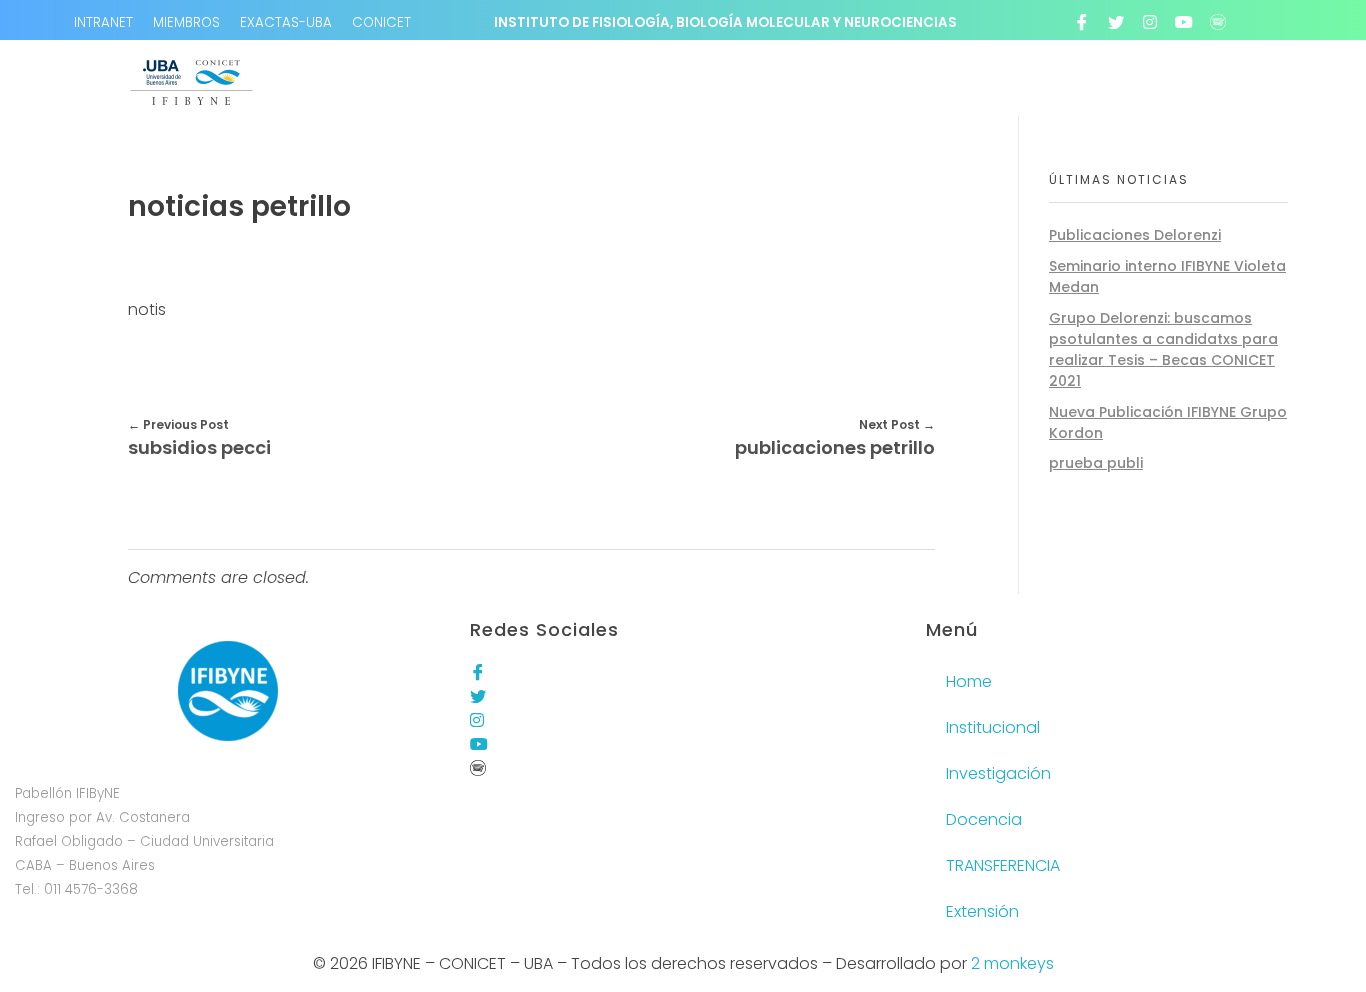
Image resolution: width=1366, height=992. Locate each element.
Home (969, 681)
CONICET (381, 22)
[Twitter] (1116, 22)
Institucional (993, 727)
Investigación (998, 773)
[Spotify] (1218, 22)
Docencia (984, 819)
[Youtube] (1184, 22)
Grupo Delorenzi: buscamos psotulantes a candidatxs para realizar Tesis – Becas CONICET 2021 (1163, 349)
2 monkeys (1012, 963)
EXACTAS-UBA (286, 22)
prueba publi (1096, 463)
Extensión (982, 911)
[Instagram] (1150, 22)
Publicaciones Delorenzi (1135, 235)
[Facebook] (1082, 22)
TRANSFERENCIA (1003, 865)
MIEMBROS (186, 22)
